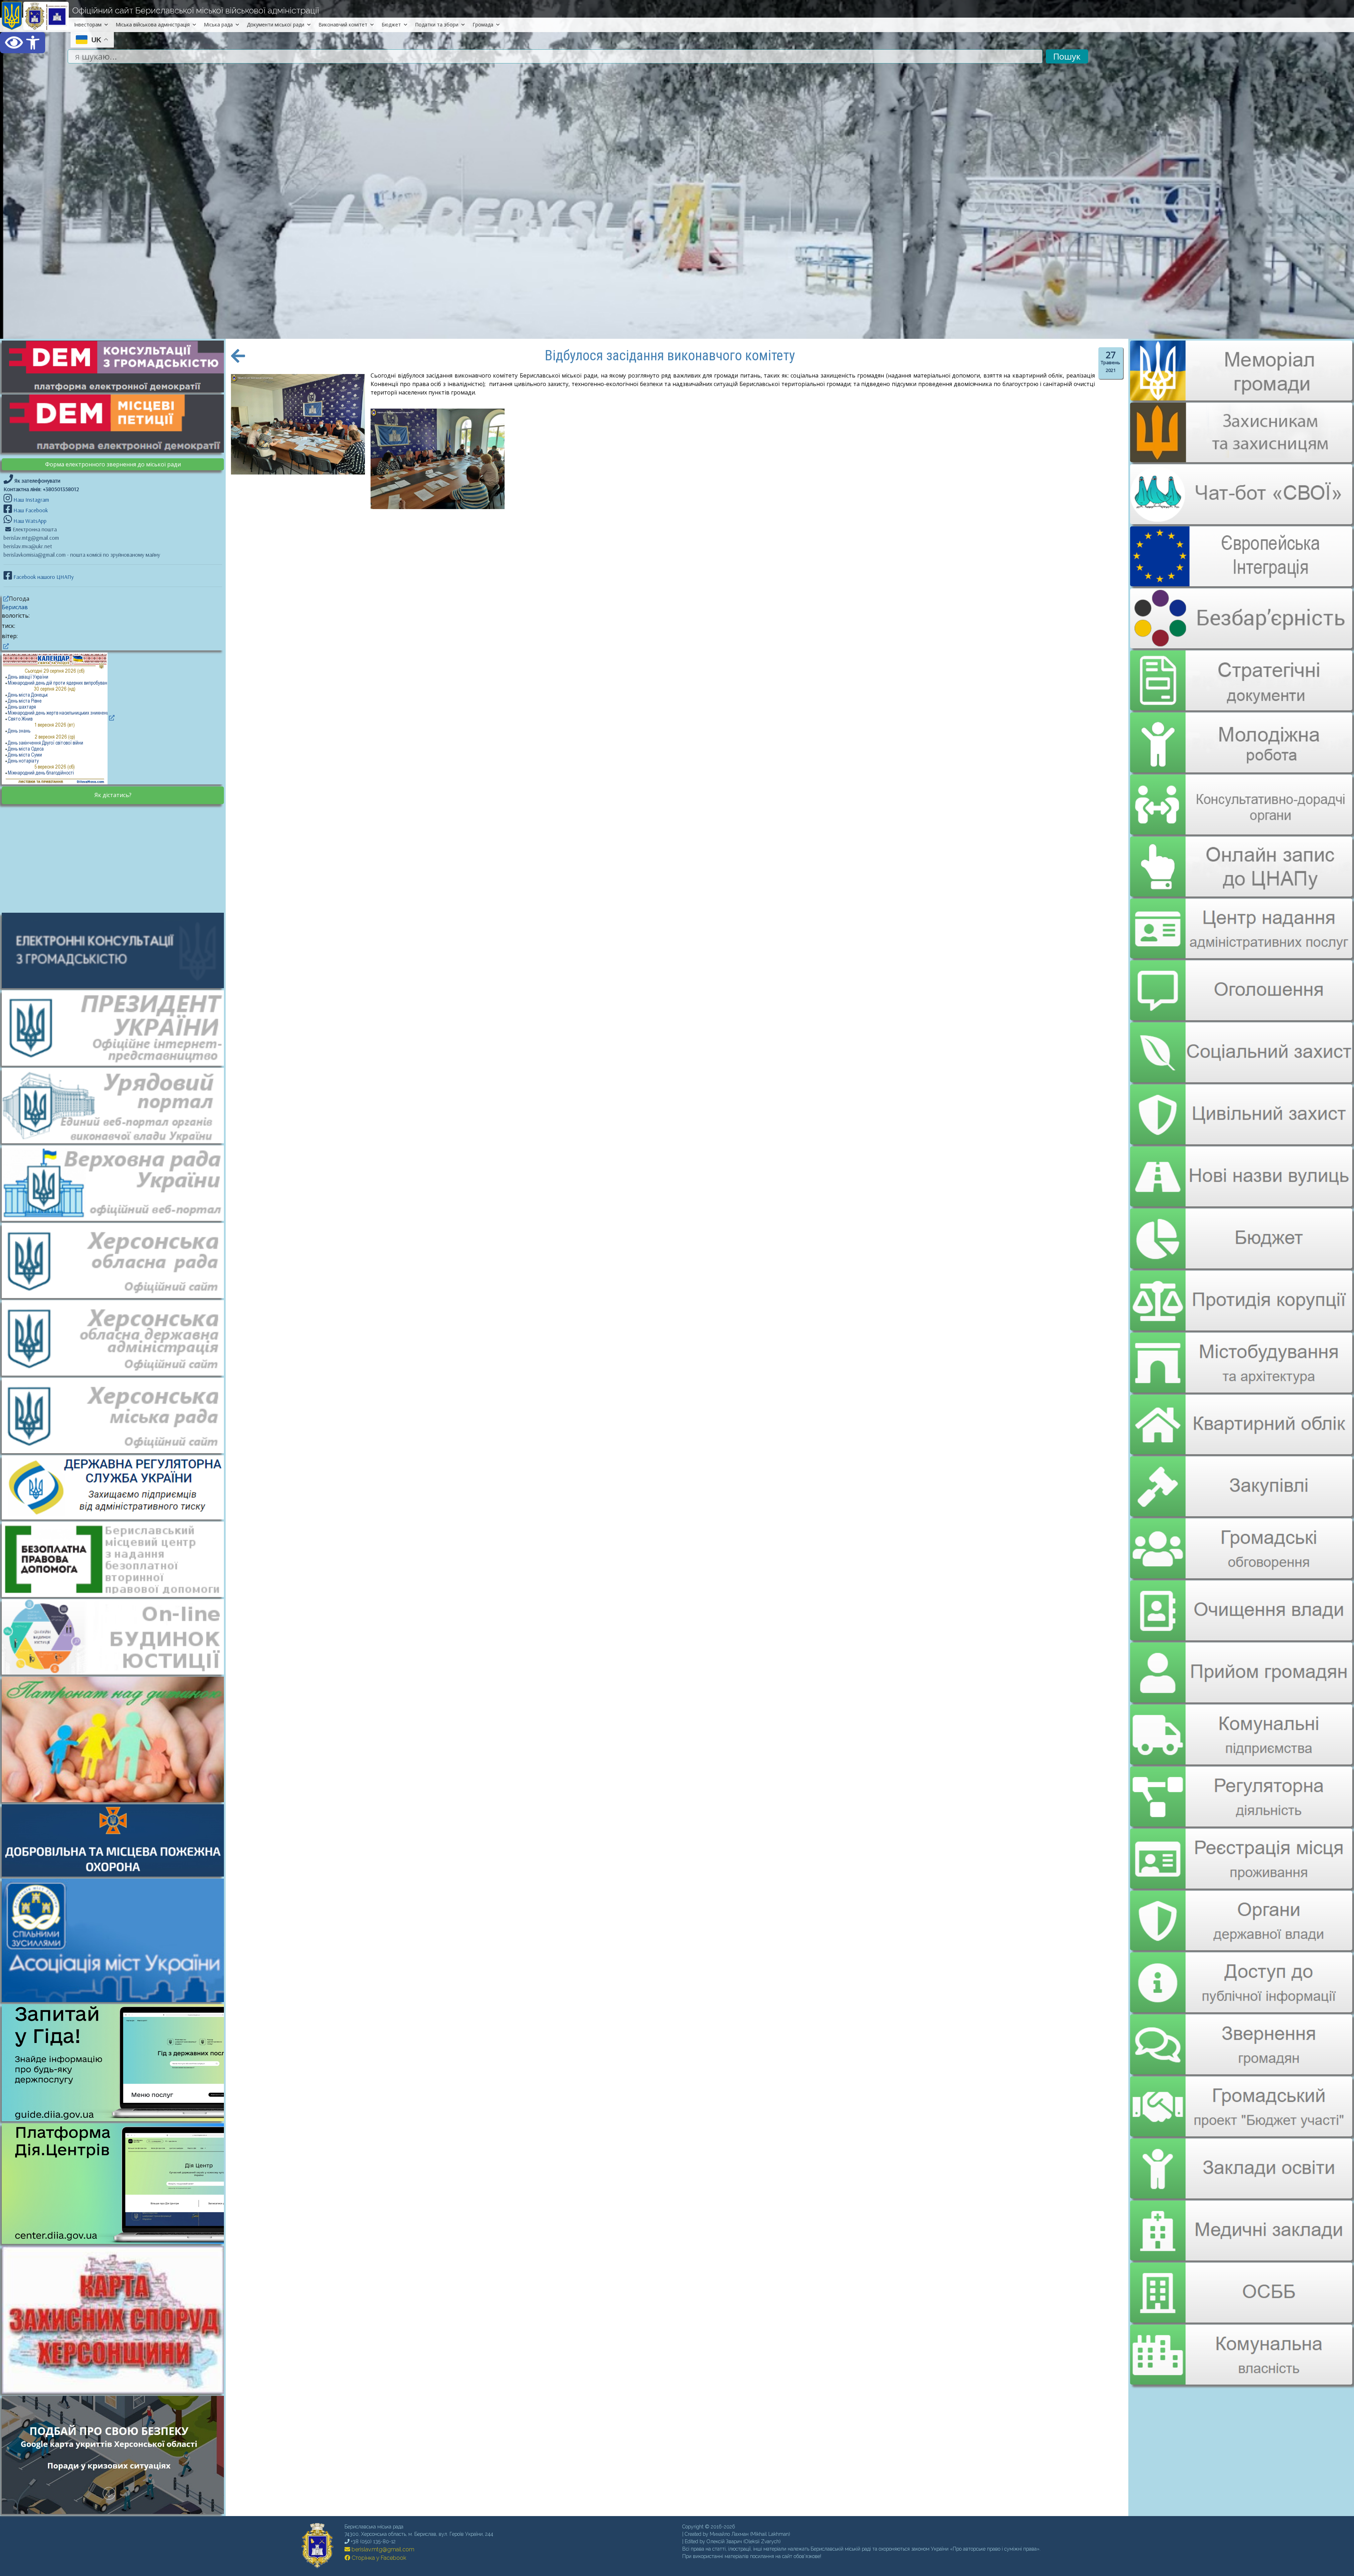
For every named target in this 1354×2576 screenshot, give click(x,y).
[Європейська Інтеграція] (1241, 581)
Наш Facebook (30, 510)
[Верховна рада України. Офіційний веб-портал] (116, 1182)
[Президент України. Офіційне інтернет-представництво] (116, 1027)
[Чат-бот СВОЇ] (1241, 520)
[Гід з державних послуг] (116, 2119)
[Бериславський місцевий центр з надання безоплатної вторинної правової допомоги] (116, 1559)
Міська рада (218, 25)
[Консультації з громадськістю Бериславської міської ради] (116, 950)
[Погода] (5, 599)
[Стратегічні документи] (1241, 676)
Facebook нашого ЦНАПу (43, 577)
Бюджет (391, 25)
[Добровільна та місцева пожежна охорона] (116, 1840)
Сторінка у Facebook (378, 2558)
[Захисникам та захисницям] (1241, 459)
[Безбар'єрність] (1241, 643)
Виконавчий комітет (343, 25)
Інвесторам (88, 25)
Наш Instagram (31, 500)
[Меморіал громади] (1241, 398)
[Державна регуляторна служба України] (116, 1487)
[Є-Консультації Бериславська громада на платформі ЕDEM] (116, 366)
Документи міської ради (276, 25)
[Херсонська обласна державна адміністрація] (116, 1338)
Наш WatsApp (29, 521)
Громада (483, 25)
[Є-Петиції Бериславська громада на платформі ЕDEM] (116, 423)
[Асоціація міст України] (116, 1940)
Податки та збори (437, 25)
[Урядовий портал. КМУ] (116, 1105)
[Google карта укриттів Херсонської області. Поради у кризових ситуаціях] (116, 2512)
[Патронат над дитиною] (116, 1739)
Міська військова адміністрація (153, 25)
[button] (23, 43)
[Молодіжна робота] (1241, 737)
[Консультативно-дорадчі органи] (1241, 799)
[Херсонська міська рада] (116, 1415)
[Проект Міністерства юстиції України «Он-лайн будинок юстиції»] (116, 1636)
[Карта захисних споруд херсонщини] (116, 2392)
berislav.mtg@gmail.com (382, 2549)
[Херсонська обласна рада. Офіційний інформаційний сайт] (116, 1260)
